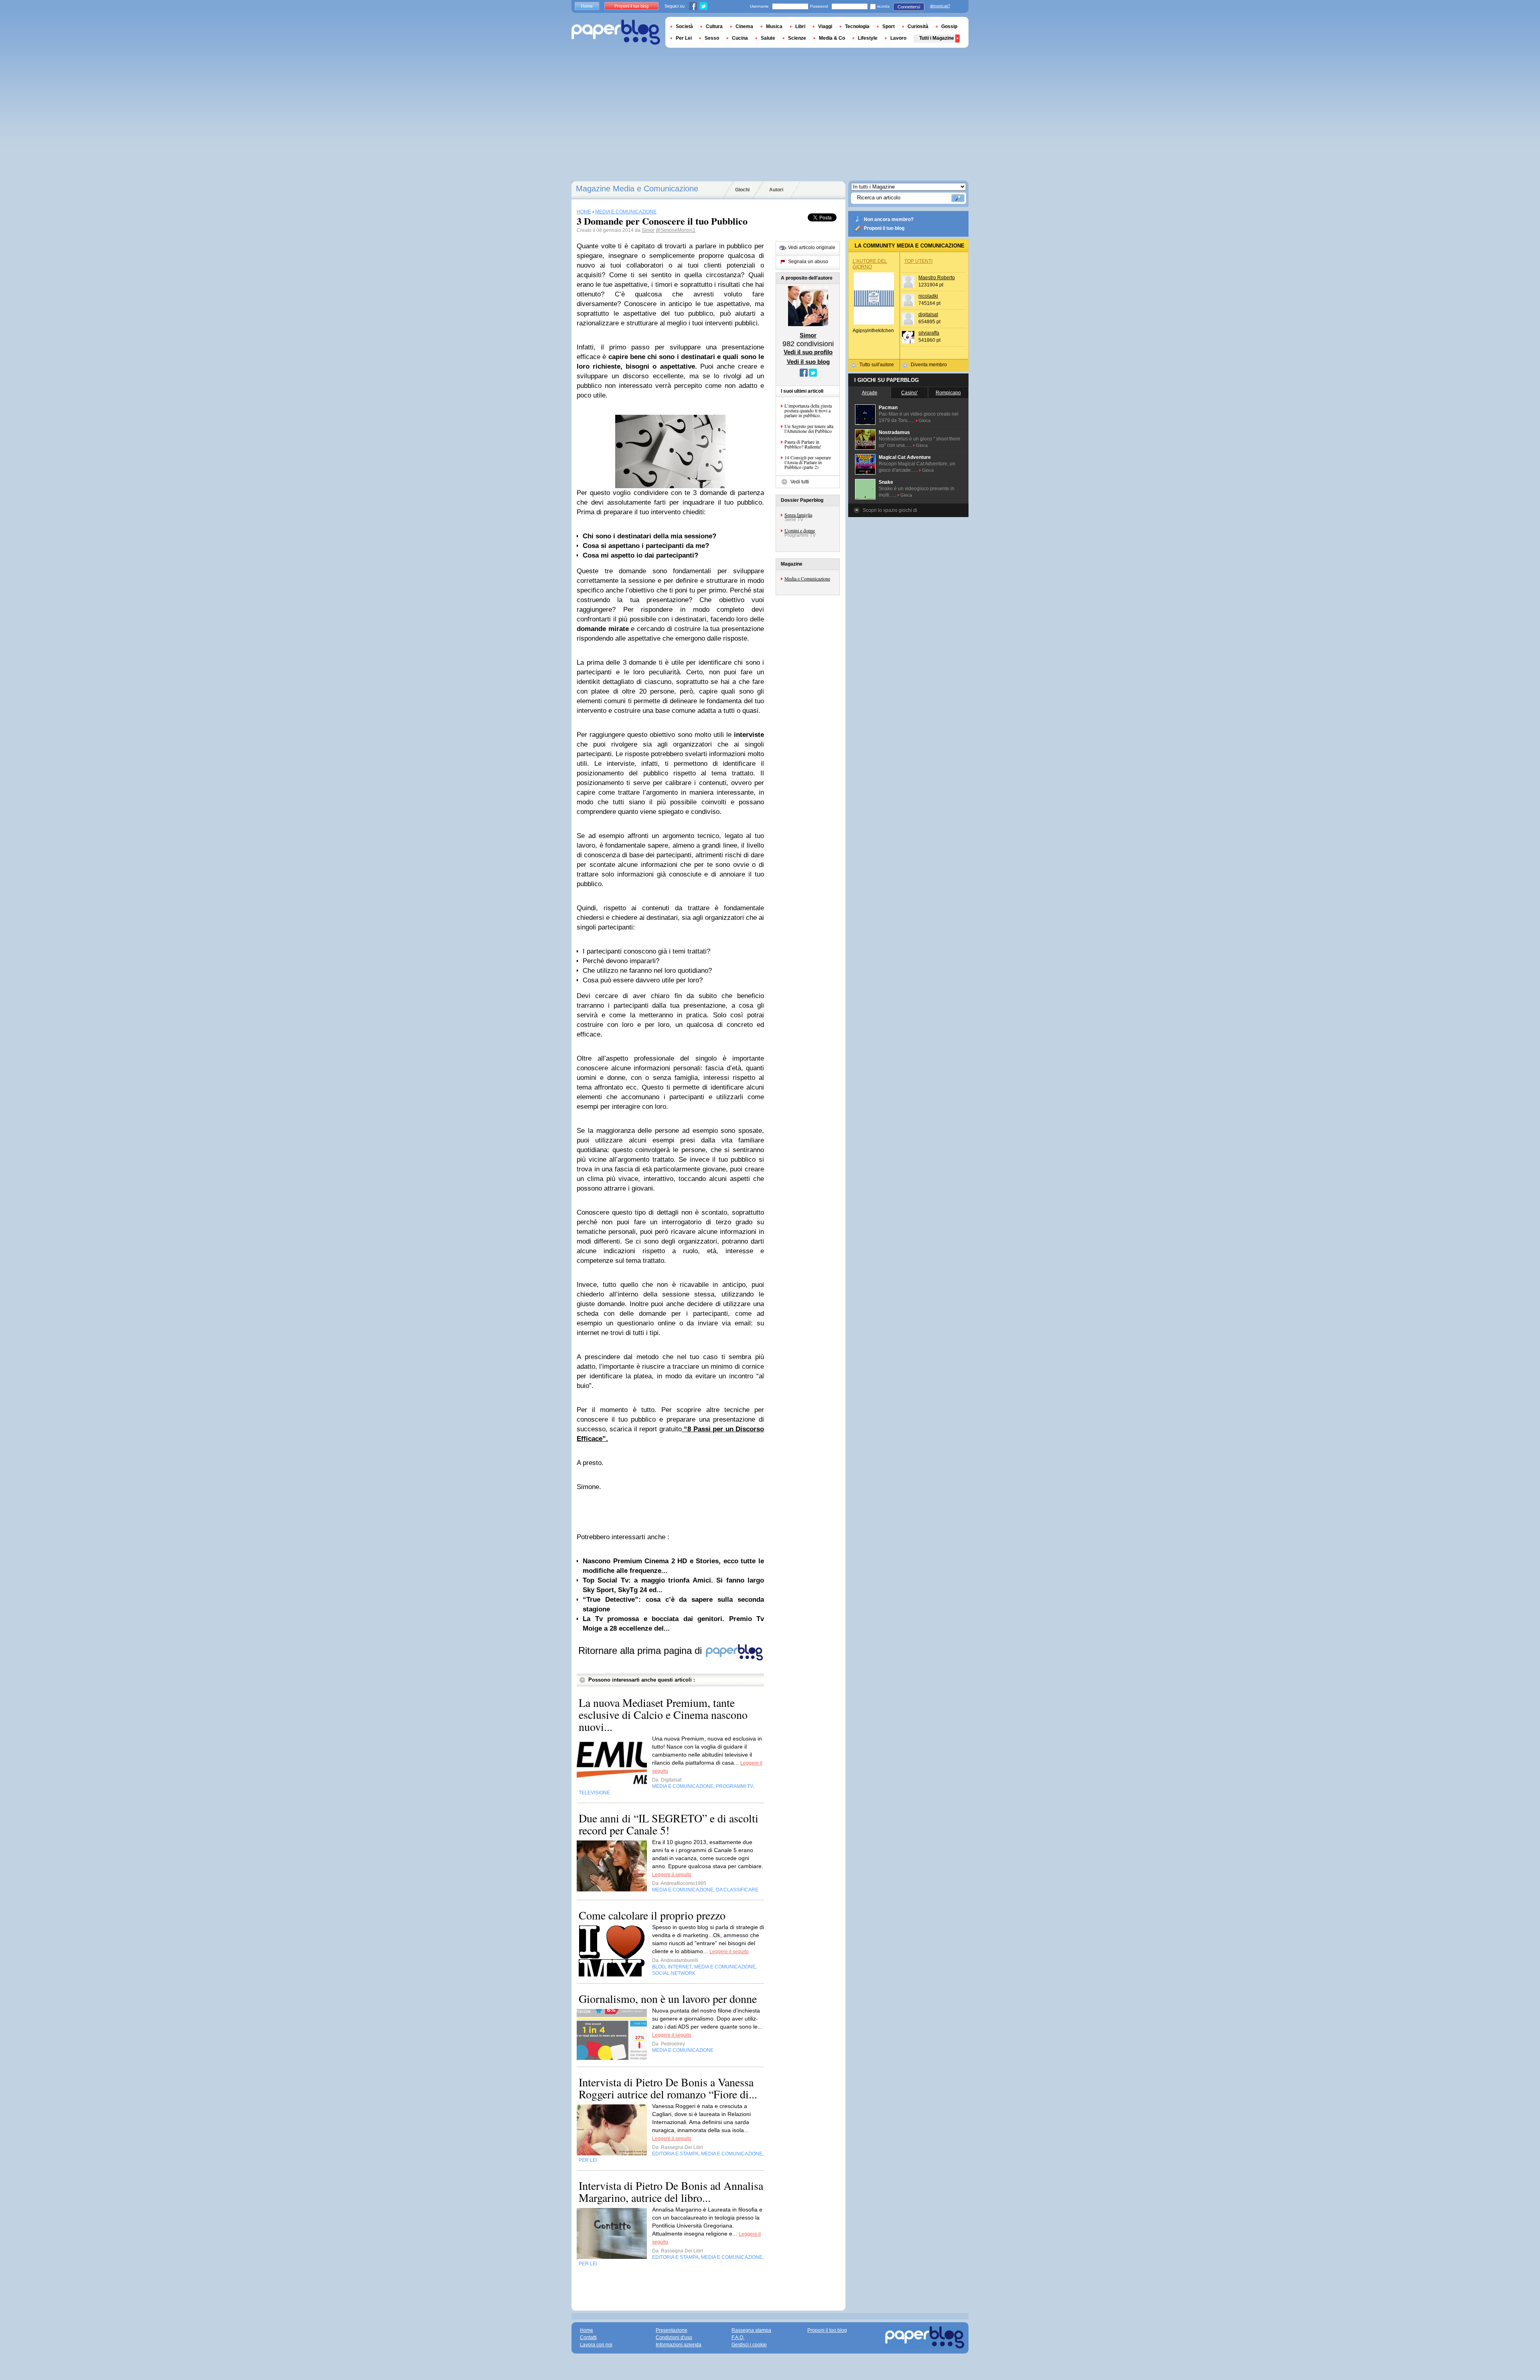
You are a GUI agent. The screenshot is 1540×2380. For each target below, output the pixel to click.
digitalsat (928, 314)
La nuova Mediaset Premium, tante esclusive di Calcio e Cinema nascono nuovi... (663, 1714)
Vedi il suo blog (808, 362)
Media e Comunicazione (807, 578)
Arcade (870, 393)
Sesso (712, 38)
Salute (768, 38)
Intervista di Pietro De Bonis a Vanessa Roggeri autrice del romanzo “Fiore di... (668, 2088)
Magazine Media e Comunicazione (637, 189)
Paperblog (616, 32)
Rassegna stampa (751, 2330)
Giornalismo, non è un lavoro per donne (668, 1999)
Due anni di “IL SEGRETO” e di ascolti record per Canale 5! (669, 1824)
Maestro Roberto (937, 278)
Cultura (714, 26)
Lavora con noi (596, 2345)
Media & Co (832, 38)
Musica (774, 26)
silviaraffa (929, 333)
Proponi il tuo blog (884, 228)
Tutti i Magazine (937, 38)
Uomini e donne (800, 530)
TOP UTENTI (918, 261)
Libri (800, 26)
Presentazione (672, 2330)
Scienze (797, 38)
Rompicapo (948, 393)
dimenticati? (940, 6)
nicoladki (928, 296)
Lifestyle (868, 38)
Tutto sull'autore (877, 365)
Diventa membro (929, 365)
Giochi (742, 190)
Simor (648, 230)
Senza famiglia (798, 515)
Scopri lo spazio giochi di (890, 510)
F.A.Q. (738, 2337)
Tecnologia (857, 26)
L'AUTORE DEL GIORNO (870, 264)
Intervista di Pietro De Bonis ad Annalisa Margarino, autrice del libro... (671, 2191)
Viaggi (825, 26)
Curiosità (918, 26)
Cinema (744, 26)
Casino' (909, 393)
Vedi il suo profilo (808, 352)
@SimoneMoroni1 (676, 230)
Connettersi (909, 7)
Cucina (740, 38)
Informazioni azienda (679, 2345)
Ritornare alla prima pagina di (641, 1651)
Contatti (588, 2337)
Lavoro (898, 38)
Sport (889, 26)
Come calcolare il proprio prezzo (652, 1915)
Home (587, 6)
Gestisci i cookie (749, 2345)
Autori (776, 190)
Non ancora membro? (889, 219)
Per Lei (684, 38)
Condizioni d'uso (674, 2337)
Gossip (949, 26)
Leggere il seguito (672, 1875)
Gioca (925, 420)
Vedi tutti (800, 482)
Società (684, 26)
